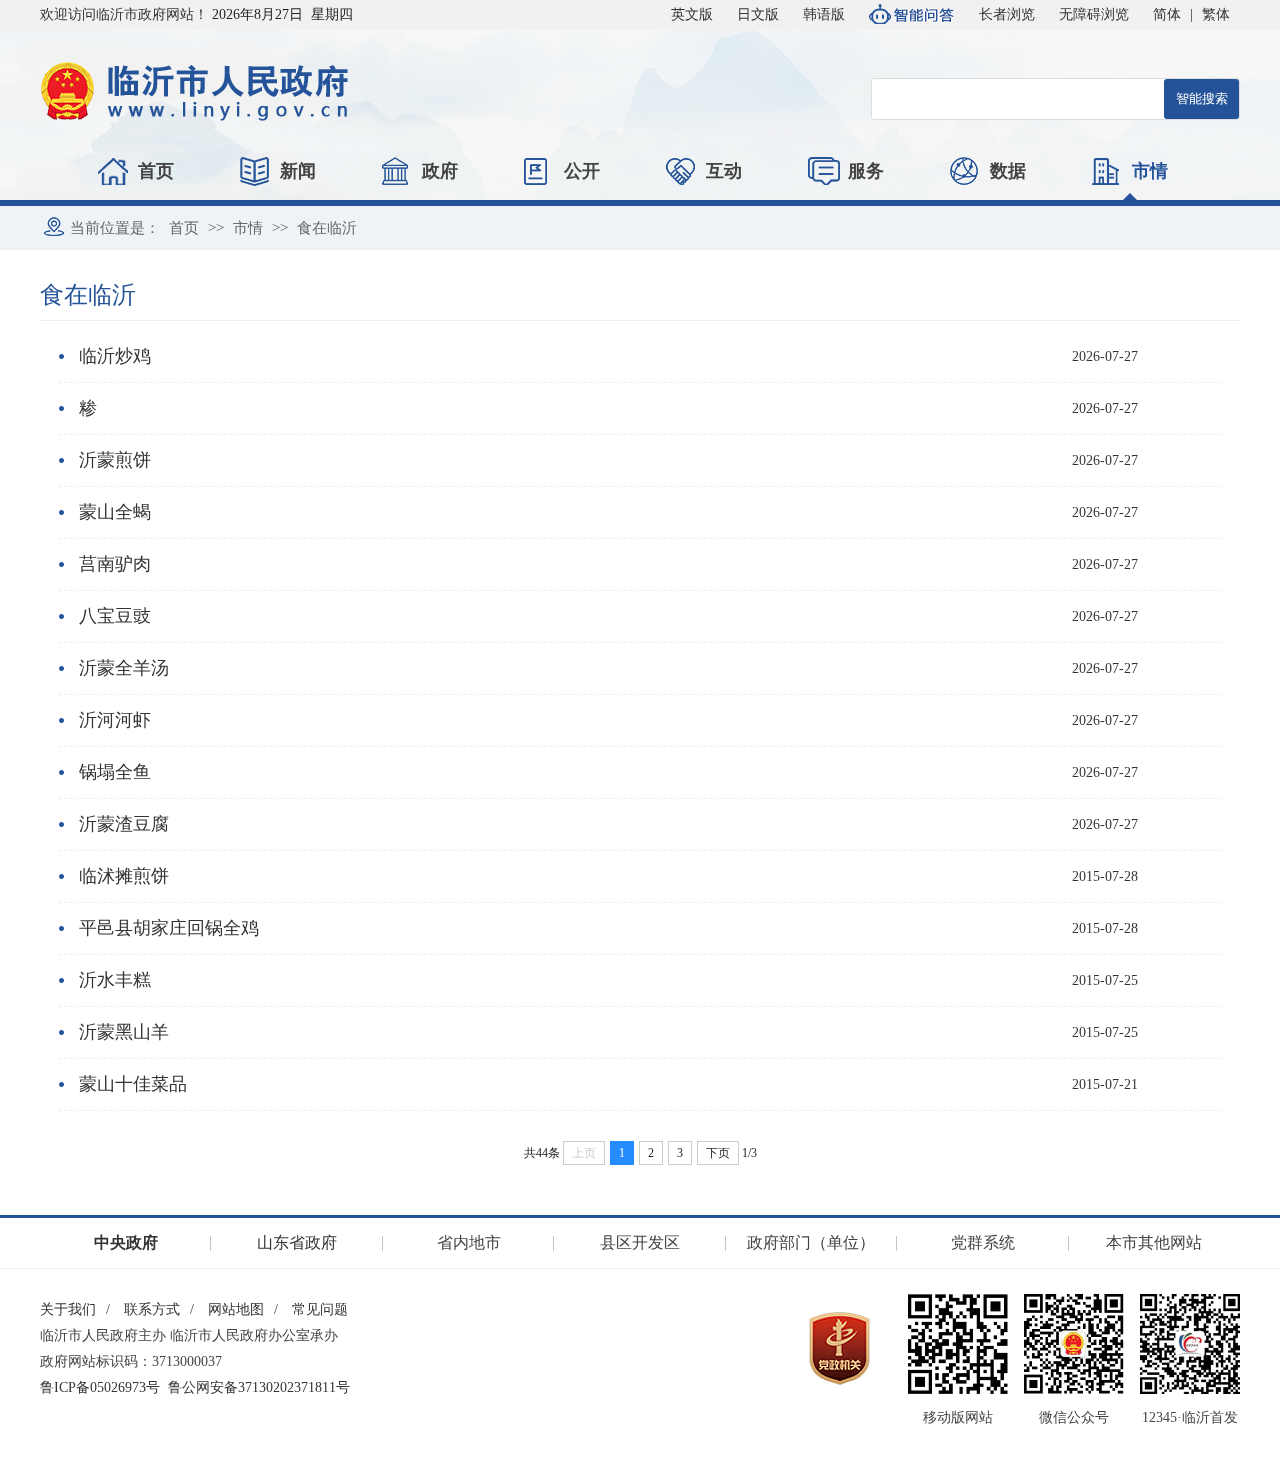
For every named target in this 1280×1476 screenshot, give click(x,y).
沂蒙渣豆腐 (124, 824)
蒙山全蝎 (115, 512)
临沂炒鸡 (115, 356)
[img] (958, 1344)
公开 (582, 171)
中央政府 (126, 1242)
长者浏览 (1007, 14)
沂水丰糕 (115, 980)
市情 (1150, 171)
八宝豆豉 (115, 616)
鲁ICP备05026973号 (100, 1387)
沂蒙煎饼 (115, 460)
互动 (724, 171)
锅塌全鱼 (115, 772)
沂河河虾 (115, 720)
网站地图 (236, 1309)
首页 (156, 171)
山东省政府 (297, 1242)
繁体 (1216, 14)
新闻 (298, 171)
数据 (1008, 171)
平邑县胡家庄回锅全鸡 (169, 928)
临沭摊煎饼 (124, 876)
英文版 (692, 14)
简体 (1167, 14)
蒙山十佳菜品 (133, 1084)
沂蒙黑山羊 (124, 1032)
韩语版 (824, 14)
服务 (866, 171)
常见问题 (320, 1309)
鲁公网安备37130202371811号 (259, 1387)
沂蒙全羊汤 (124, 668)
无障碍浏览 (1094, 14)
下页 (718, 1153)
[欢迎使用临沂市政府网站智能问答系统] (912, 14)
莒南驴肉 (115, 564)
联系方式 (152, 1309)
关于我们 (68, 1309)
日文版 (758, 14)
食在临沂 (327, 228)
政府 (440, 171)
